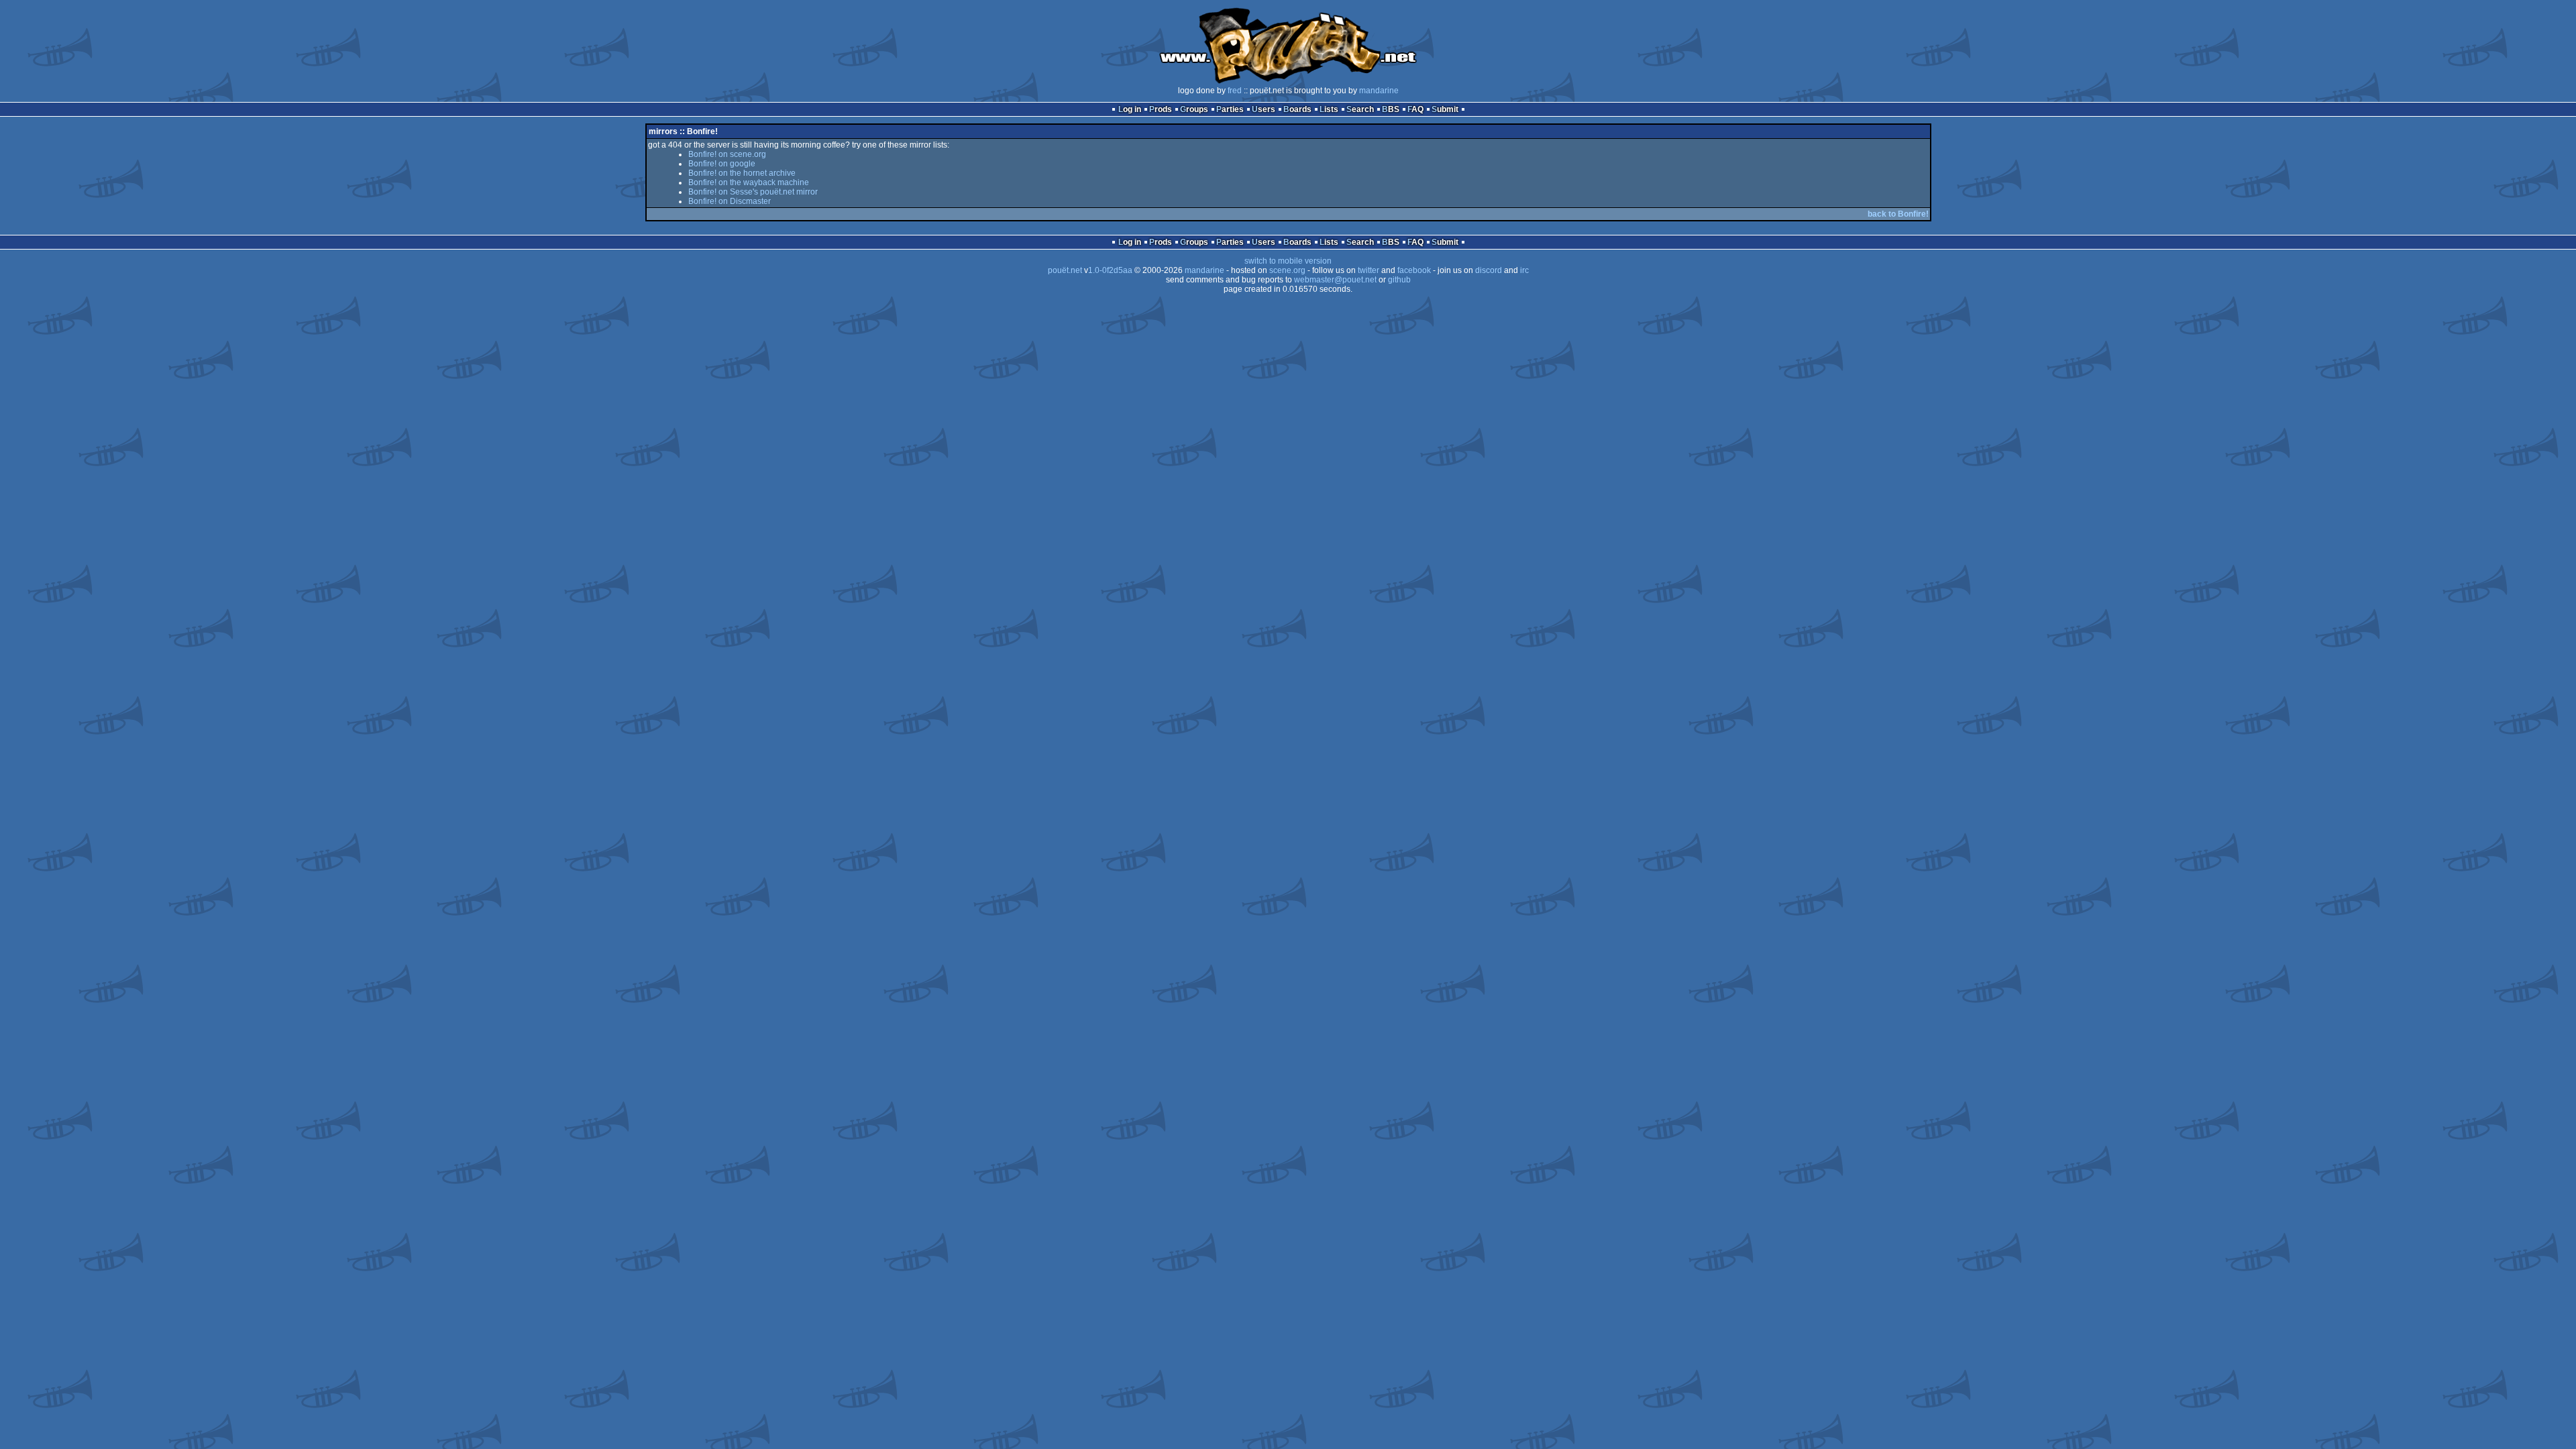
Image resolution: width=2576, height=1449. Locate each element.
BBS (1391, 109)
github (1399, 280)
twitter (1368, 270)
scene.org (1287, 270)
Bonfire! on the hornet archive (742, 173)
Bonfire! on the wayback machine (749, 182)
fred (1235, 91)
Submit (1445, 109)
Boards (1297, 109)
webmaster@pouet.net (1335, 280)
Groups (1194, 109)
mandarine (1379, 91)
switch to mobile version (1288, 261)
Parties (1230, 109)
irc (1524, 270)
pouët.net (1065, 270)
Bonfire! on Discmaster (730, 201)
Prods (1161, 109)
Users (1264, 109)
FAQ (1415, 109)
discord (1489, 270)
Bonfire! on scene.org (727, 154)
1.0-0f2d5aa (1110, 270)
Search (1360, 109)
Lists (1329, 109)
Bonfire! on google (722, 164)
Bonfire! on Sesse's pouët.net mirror (753, 192)
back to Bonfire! (1898, 214)
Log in (1130, 109)
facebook (1414, 270)
